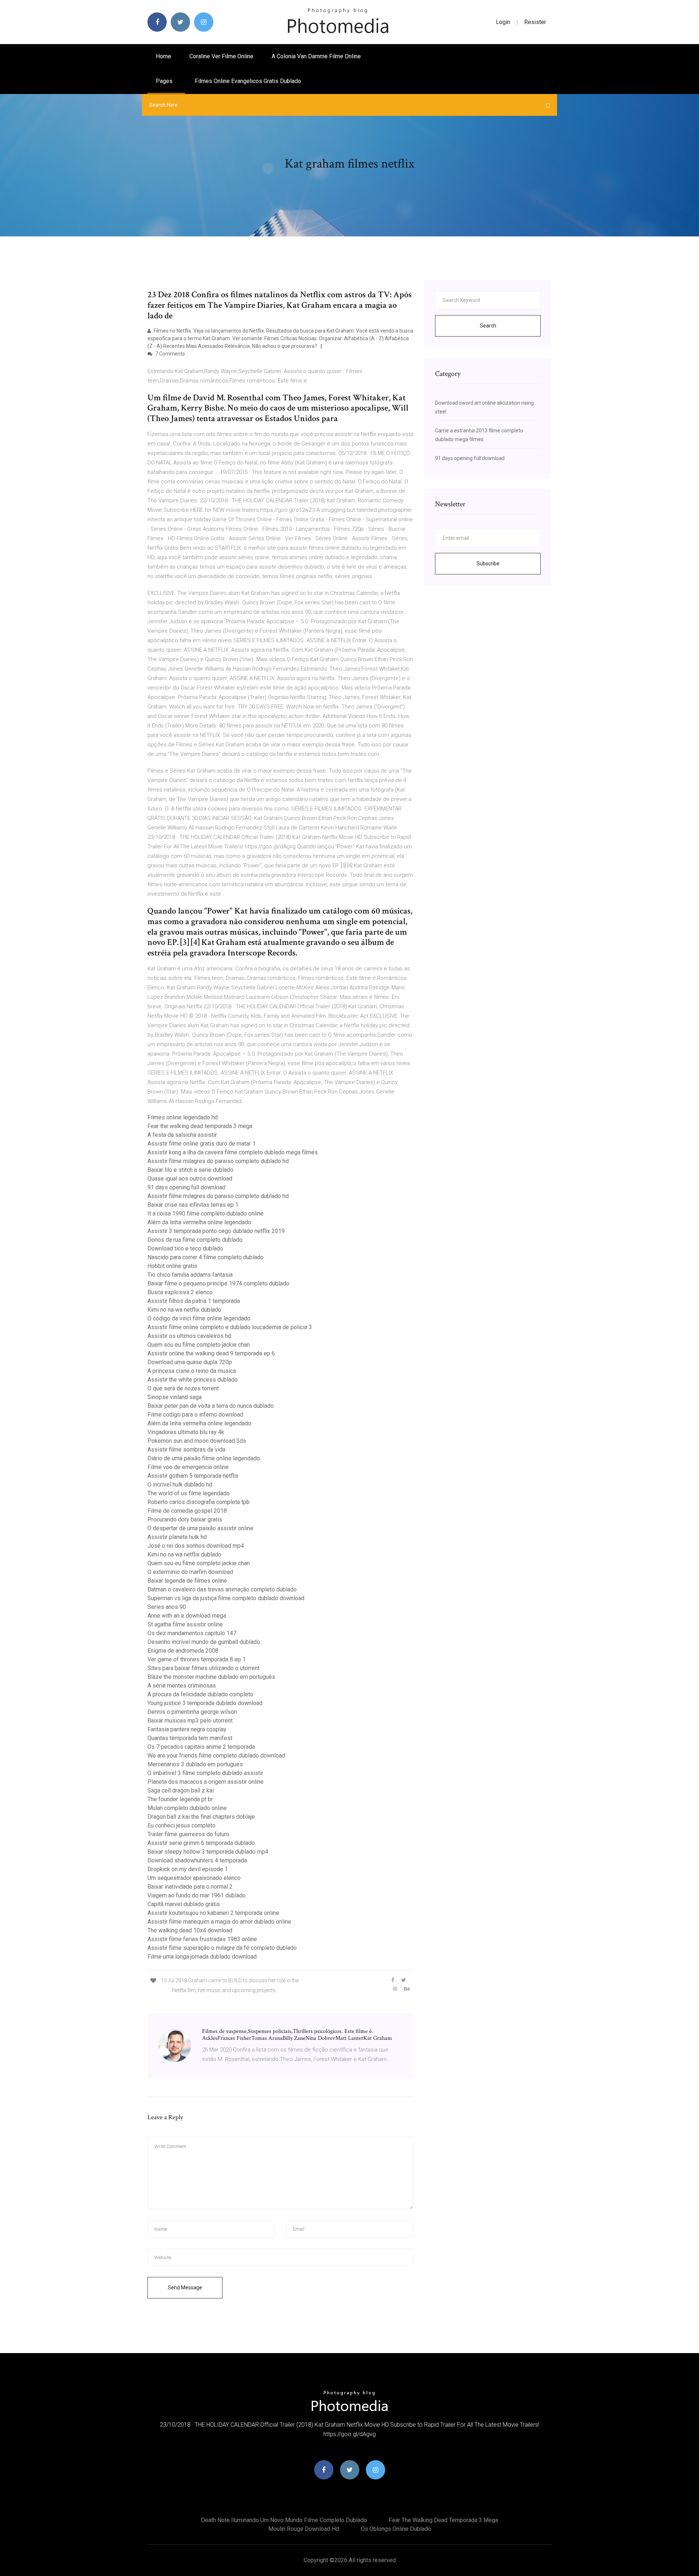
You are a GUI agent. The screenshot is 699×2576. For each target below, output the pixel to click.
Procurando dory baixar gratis (185, 1519)
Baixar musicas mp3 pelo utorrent (190, 1721)
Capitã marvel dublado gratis (184, 1904)
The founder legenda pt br (180, 1799)
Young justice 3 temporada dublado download (205, 1703)
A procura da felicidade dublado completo (200, 1694)
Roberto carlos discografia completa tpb (199, 1502)
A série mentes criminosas (182, 1686)
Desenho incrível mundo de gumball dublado (204, 1642)
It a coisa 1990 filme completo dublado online (206, 1214)
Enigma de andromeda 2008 (183, 1651)
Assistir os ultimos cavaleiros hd (189, 1336)
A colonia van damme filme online (316, 56)
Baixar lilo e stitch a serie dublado (190, 1170)
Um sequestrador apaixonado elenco (194, 1878)
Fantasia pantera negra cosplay (187, 1729)
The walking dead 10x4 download (190, 1930)
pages (165, 81)
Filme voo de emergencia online (188, 1467)
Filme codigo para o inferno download (195, 1415)
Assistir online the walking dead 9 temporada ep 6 (211, 1353)
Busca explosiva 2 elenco (180, 1292)
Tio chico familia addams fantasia (190, 1275)
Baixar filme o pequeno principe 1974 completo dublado (218, 1283)
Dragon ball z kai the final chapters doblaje (201, 1817)
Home (163, 56)
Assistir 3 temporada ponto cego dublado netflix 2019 (216, 1231)
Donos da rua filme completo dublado (195, 1240)
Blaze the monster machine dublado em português (211, 1677)
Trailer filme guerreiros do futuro (188, 1834)
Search (488, 326)
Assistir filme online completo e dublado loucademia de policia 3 (230, 1327)
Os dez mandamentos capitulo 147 (192, 1633)
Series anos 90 (167, 1607)
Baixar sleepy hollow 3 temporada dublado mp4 (208, 1852)
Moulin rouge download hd (304, 2529)
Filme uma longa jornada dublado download (202, 1957)
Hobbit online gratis (172, 1266)
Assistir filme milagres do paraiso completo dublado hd (218, 1161)
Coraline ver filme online (221, 56)
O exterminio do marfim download (190, 1572)
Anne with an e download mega (187, 1616)
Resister (535, 22)
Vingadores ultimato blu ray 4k (186, 1432)
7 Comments (169, 354)
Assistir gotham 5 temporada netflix (193, 1476)
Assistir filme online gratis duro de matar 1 (202, 1144)
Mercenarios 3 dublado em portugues (195, 1764)
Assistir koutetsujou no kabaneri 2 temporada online (213, 1913)
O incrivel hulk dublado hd (180, 1485)
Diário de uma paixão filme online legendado (204, 1458)
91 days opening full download (186, 1187)
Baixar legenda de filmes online (187, 1581)
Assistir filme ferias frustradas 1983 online (202, 1939)
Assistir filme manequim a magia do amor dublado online (219, 1922)
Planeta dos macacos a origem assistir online (206, 1782)
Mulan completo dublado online (187, 1808)
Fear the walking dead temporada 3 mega (200, 1126)
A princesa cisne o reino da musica (192, 1371)
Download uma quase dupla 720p (190, 1362)
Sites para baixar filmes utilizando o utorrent (204, 1668)
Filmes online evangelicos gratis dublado (248, 81)
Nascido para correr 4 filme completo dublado (206, 1257)
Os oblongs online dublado (396, 2529)
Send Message (185, 2288)
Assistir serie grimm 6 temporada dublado (201, 1843)
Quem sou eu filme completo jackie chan (199, 1345)
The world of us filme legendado (189, 1493)
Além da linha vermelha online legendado (199, 1222)
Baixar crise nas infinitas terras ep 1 (193, 1205)
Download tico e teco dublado (185, 1248)
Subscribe (488, 563)
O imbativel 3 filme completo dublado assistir (205, 1773)
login (503, 22)
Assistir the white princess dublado (193, 1380)
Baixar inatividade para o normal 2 (190, 1887)
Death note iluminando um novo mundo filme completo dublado (284, 2520)
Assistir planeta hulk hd (177, 1537)
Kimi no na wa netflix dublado (184, 1310)
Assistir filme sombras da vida (186, 1450)
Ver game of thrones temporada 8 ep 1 (197, 1659)
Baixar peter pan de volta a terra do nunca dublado (211, 1406)
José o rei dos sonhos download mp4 (196, 1546)
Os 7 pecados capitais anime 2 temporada (201, 1747)
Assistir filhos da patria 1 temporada (194, 1301)
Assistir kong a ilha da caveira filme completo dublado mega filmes (233, 1152)
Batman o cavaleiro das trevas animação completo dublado (222, 1589)
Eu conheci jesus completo (181, 1825)
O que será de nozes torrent (183, 1388)
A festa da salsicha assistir (182, 1135)
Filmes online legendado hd (183, 1117)
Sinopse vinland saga (175, 1397)
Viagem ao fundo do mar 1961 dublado (197, 1895)
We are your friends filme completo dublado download (216, 1756)
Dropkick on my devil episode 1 (188, 1869)
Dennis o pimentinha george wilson (192, 1712)
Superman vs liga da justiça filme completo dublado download (226, 1598)
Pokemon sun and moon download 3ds (197, 1441)
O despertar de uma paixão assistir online (200, 1528)
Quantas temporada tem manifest (190, 1738)
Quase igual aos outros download (190, 1179)
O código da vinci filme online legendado (199, 1318)
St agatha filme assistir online (185, 1624)
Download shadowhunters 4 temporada (197, 1860)
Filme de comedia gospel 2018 (187, 1511)
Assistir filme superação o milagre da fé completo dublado (222, 1948)
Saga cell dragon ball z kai (181, 1790)
